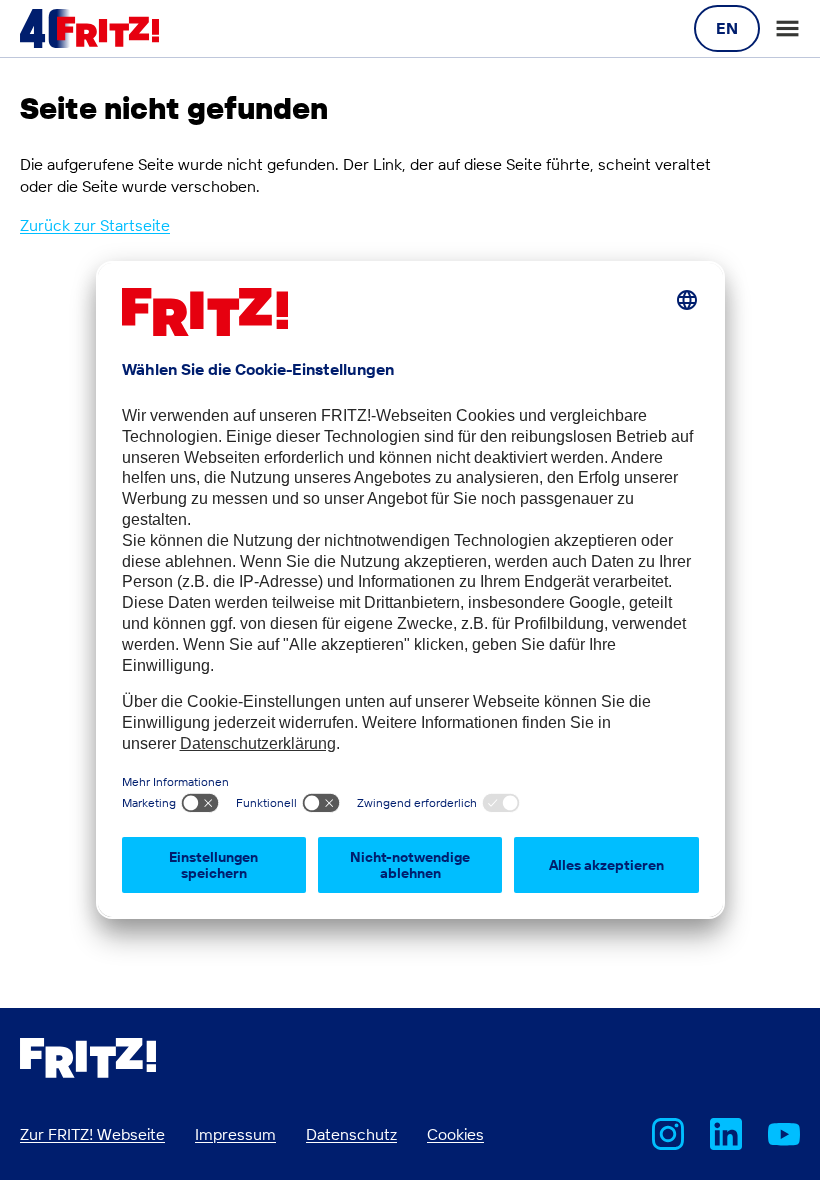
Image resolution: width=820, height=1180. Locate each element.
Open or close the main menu (787, 28)
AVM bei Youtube (784, 1134)
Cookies (455, 1134)
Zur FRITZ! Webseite (92, 1134)
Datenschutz (351, 1134)
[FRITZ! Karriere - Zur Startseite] (89, 29)
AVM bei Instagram (668, 1134)
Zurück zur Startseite (95, 225)
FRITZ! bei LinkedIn (726, 1134)
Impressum (235, 1134)
